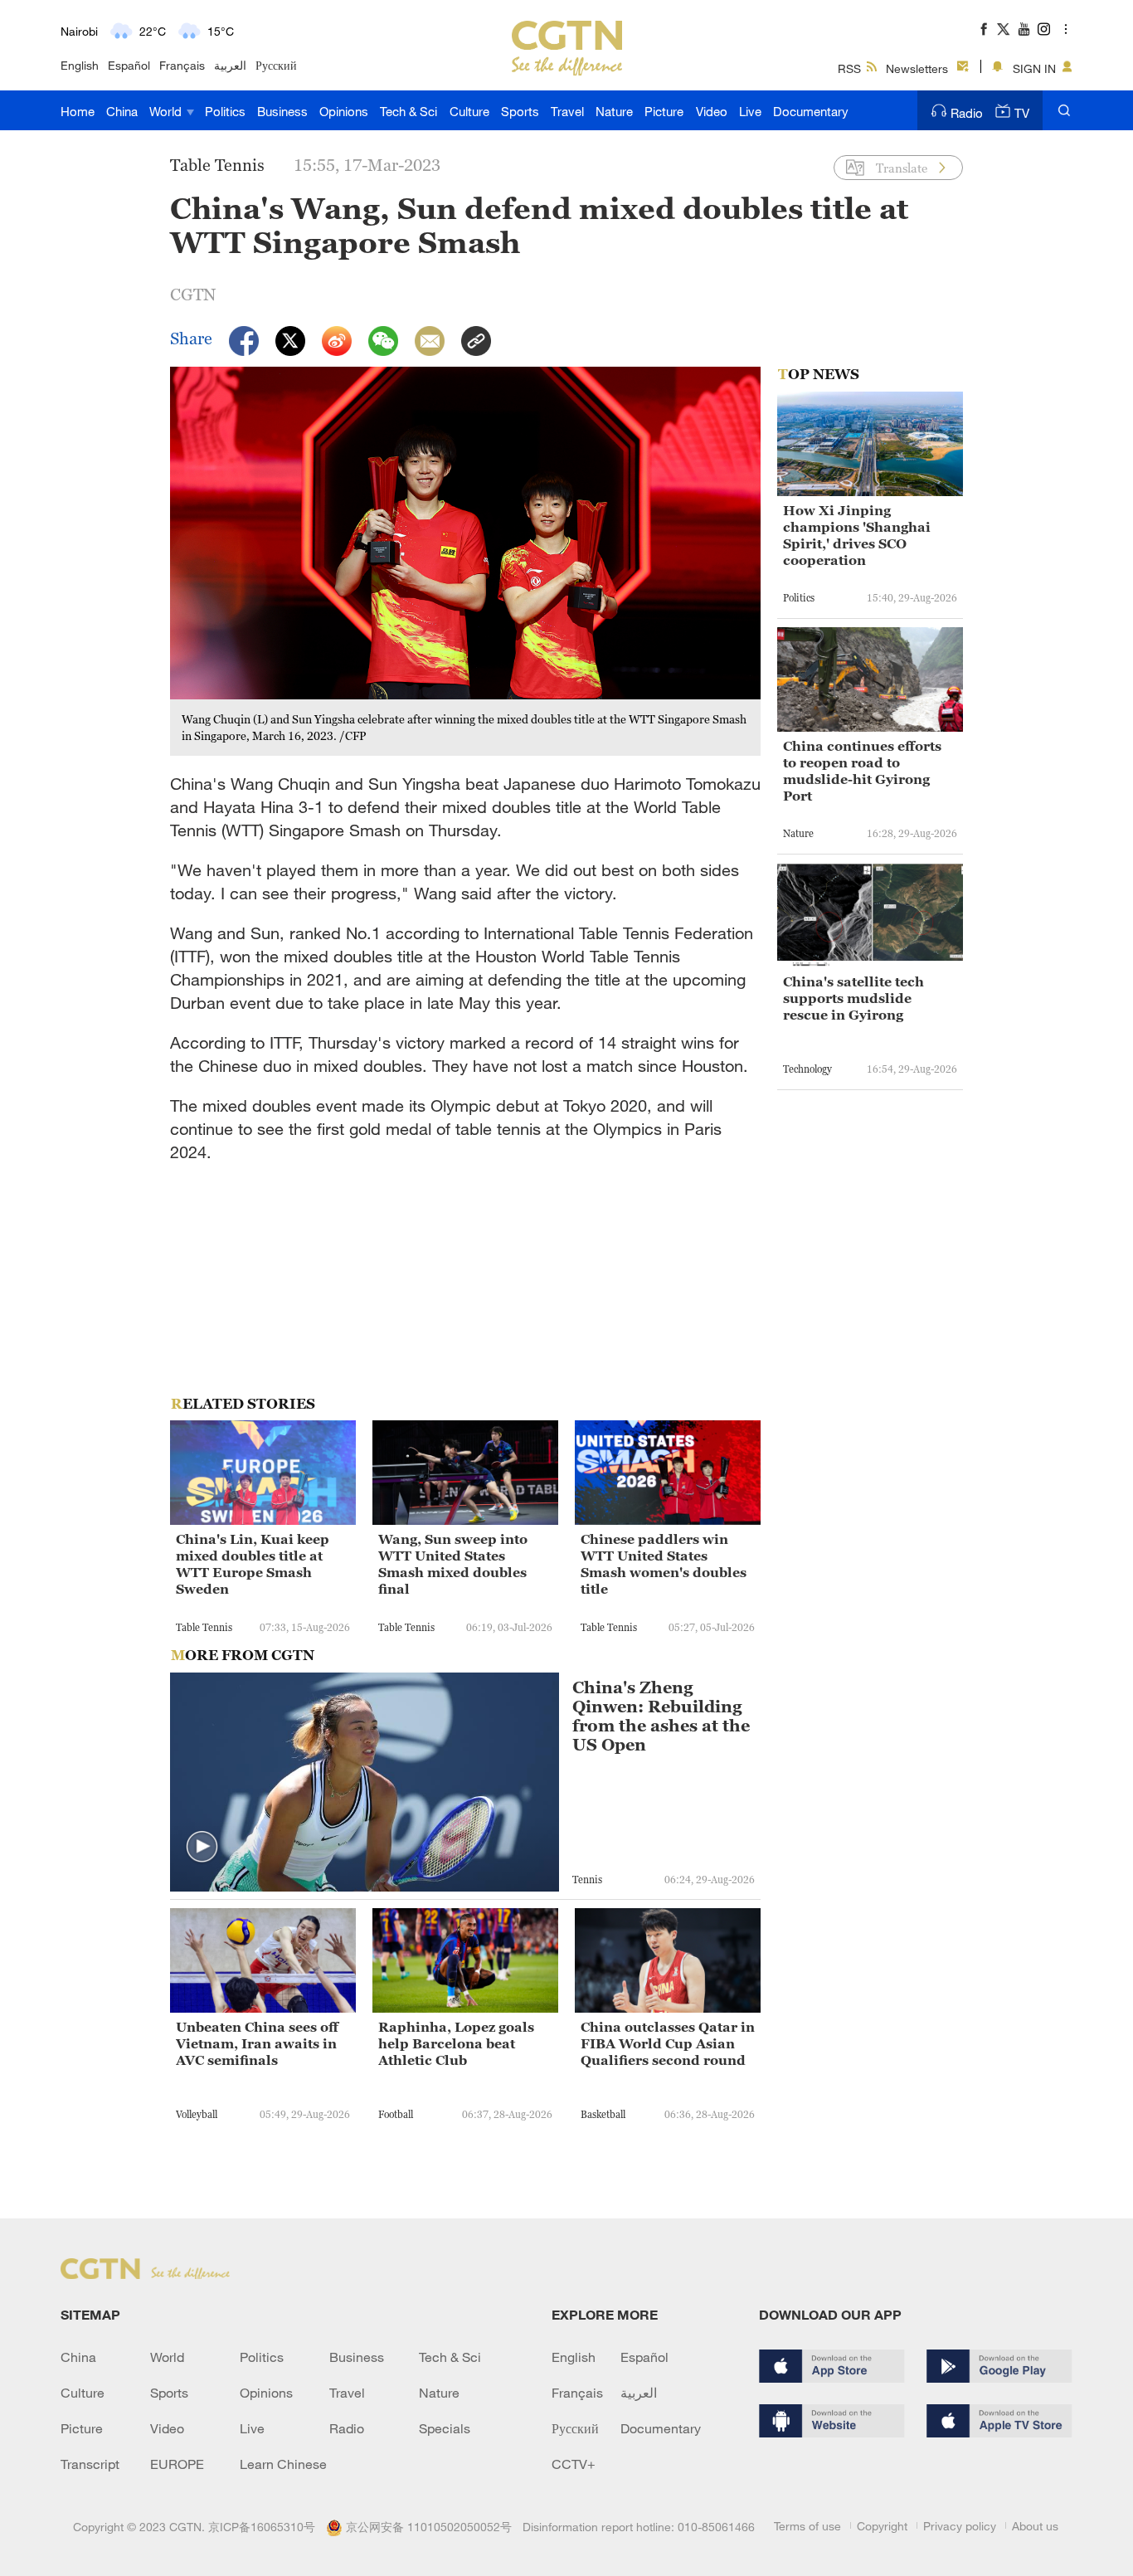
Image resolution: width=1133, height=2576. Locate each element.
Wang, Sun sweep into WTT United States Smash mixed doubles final (453, 1564)
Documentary (811, 111)
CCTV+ (574, 2464)
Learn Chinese (283, 2464)
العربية (230, 65)
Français (182, 65)
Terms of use (807, 2526)
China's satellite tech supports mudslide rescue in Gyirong (853, 998)
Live (750, 111)
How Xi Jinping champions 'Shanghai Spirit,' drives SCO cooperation (857, 535)
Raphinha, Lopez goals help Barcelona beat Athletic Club (456, 2043)
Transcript (90, 2464)
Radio (967, 113)
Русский (276, 65)
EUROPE (177, 2464)
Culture (469, 111)
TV (1022, 113)
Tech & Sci (408, 111)
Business (282, 111)
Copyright (882, 2526)
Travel (567, 111)
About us (1035, 2526)
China (122, 111)
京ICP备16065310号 (262, 2527)
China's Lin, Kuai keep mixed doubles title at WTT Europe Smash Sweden (253, 1564)
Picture (664, 111)
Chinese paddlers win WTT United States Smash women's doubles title (664, 1564)
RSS (849, 68)
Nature (614, 111)
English (80, 65)
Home (78, 111)
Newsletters (917, 68)
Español (129, 65)
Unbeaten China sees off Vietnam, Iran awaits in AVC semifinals (257, 2043)
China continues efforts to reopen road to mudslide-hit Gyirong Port (862, 771)
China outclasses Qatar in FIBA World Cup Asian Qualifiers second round (668, 2043)
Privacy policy (960, 2526)
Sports (520, 111)
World (167, 111)
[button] (202, 1848)
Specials (445, 2428)
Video (712, 111)
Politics (225, 111)
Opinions (344, 111)
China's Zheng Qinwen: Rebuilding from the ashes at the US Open (661, 1717)
